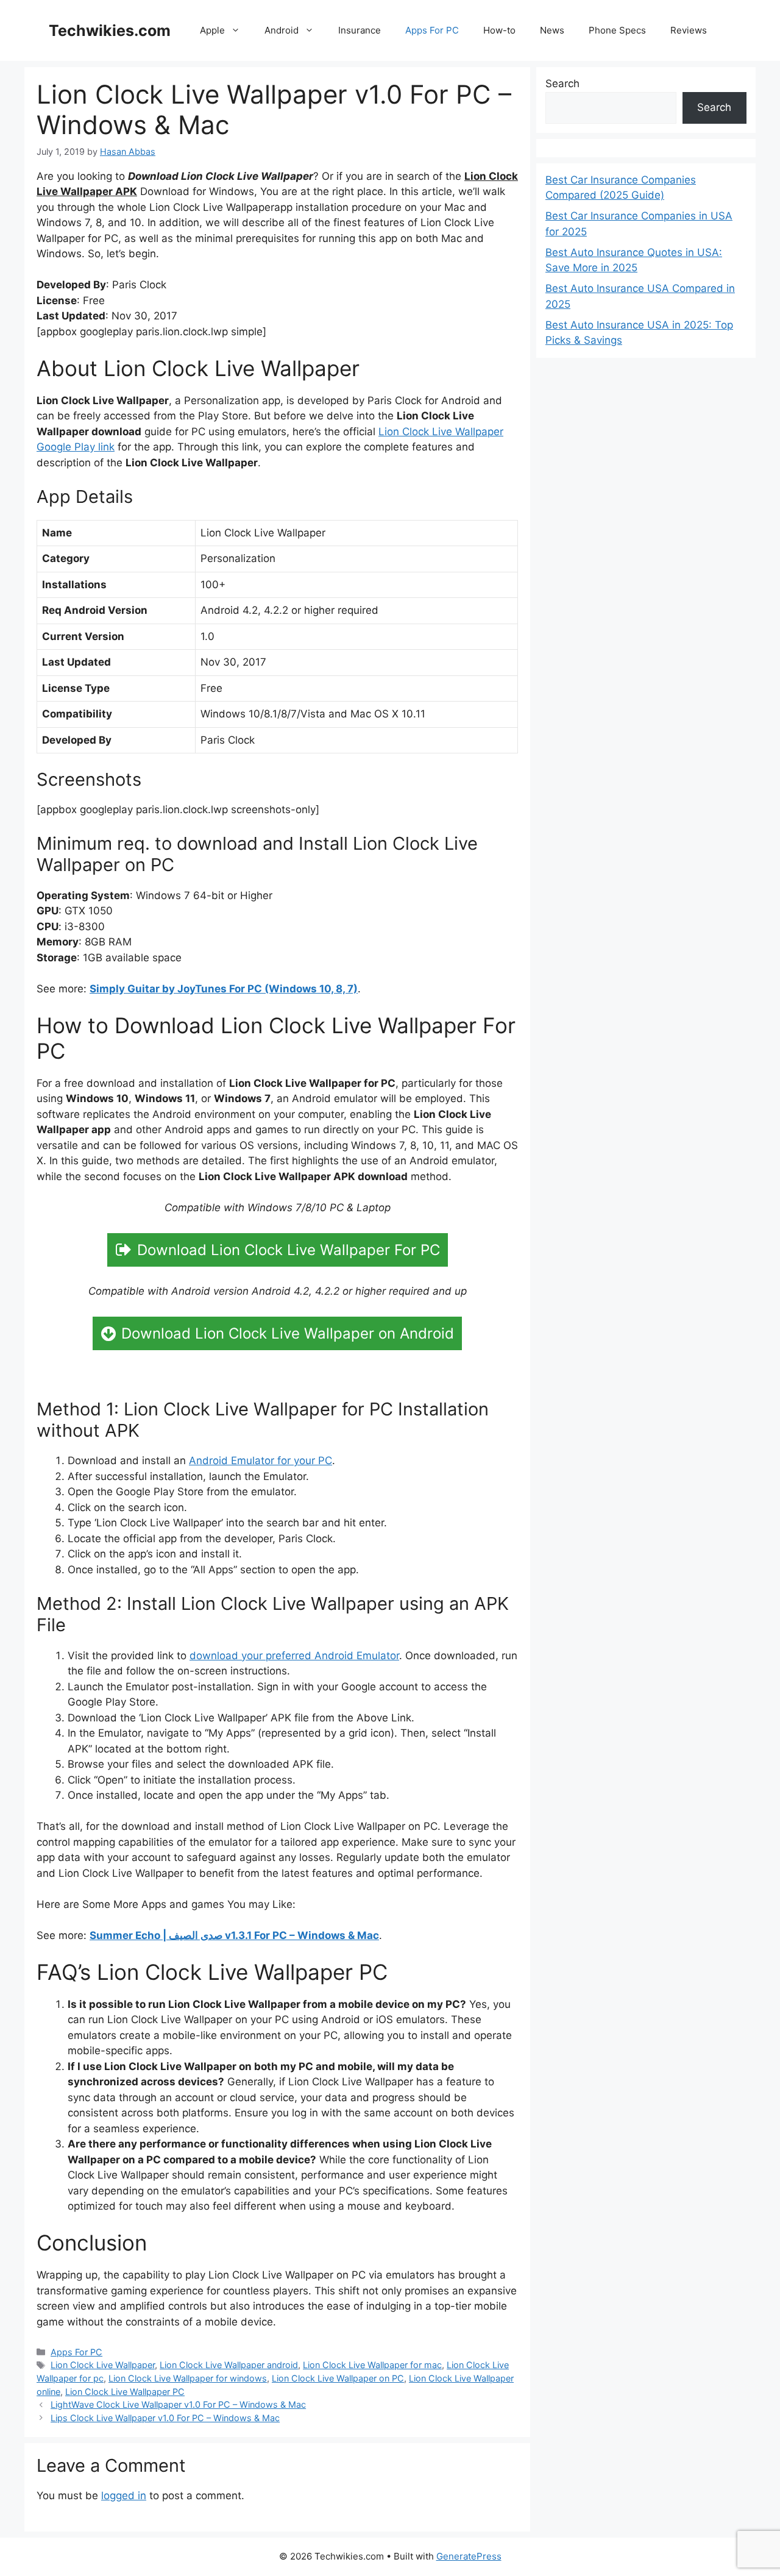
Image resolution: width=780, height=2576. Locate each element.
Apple (212, 30)
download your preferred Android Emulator (294, 1656)
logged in (124, 2496)
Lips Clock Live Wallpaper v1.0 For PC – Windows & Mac (165, 2418)
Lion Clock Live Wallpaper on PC (338, 2378)
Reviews (689, 30)
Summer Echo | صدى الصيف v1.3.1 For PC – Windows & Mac (234, 1935)
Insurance (360, 30)
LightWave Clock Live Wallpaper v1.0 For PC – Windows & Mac (178, 2404)
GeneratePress (469, 2556)
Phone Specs (617, 30)
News (552, 30)
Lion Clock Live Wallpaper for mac (372, 2365)
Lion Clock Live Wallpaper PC (125, 2392)
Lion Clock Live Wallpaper (103, 2365)
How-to (499, 30)
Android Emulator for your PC (261, 1461)
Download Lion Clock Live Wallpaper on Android (288, 1333)
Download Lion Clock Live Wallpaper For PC (289, 1250)
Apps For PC (432, 30)
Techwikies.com (110, 30)
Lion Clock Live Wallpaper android (229, 2365)
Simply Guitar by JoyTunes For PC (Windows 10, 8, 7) (224, 989)
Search (562, 84)
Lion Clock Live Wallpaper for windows (188, 2378)
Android (282, 30)
